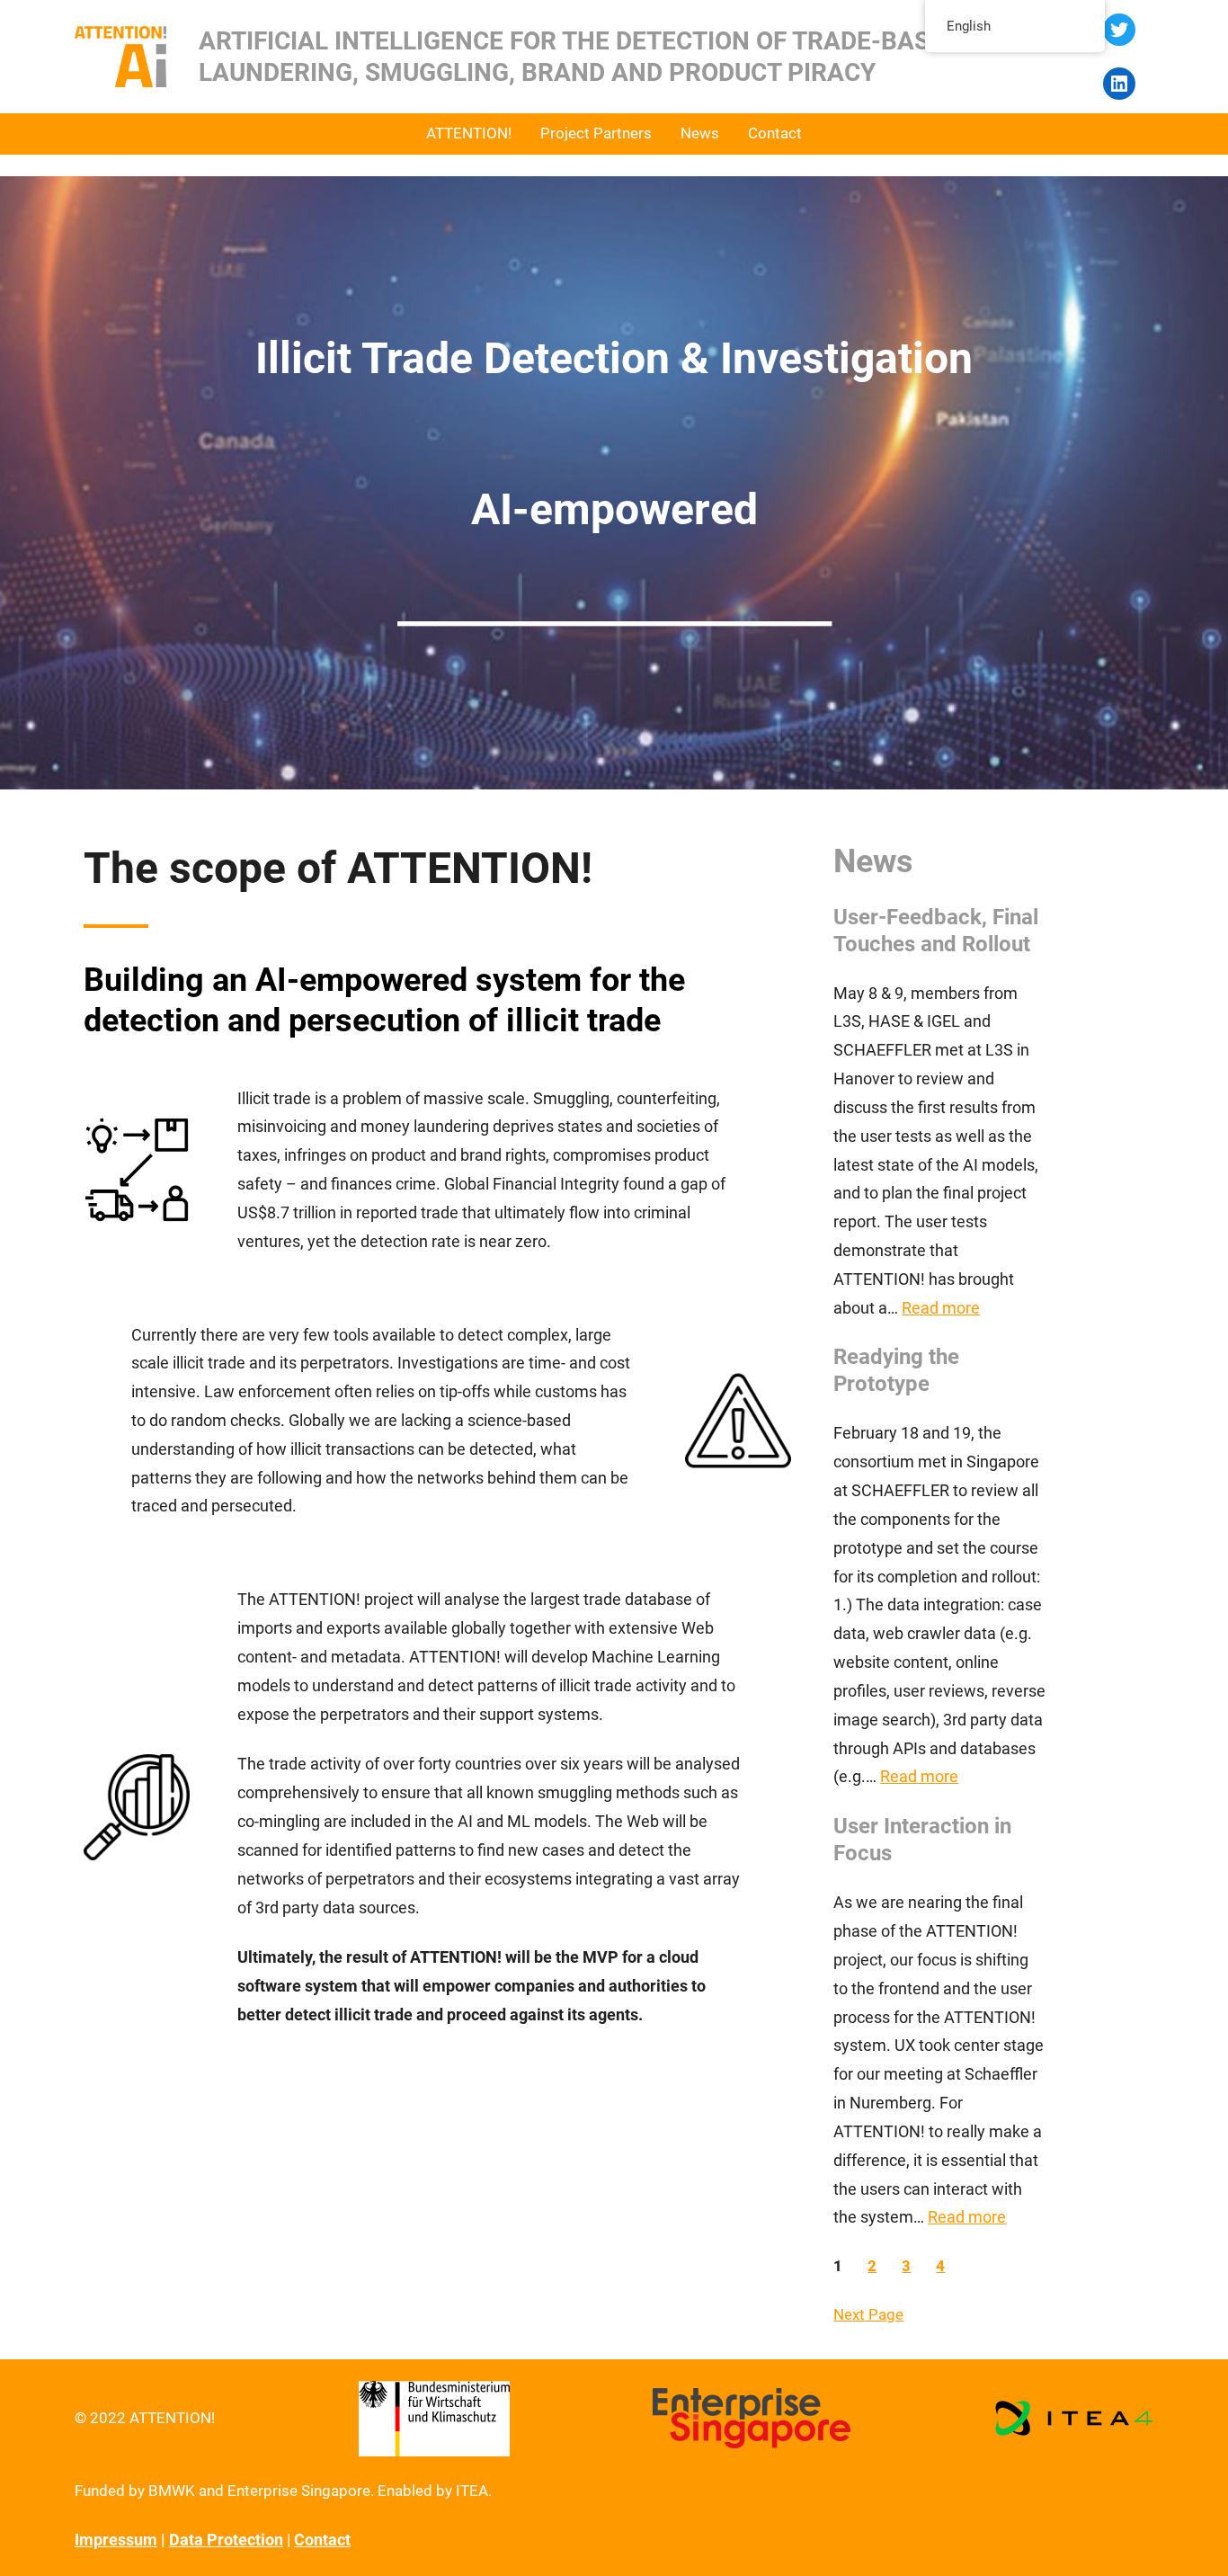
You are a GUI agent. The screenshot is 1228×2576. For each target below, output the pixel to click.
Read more (941, 1308)
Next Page (868, 2314)
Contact (322, 2540)
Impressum (116, 2540)
